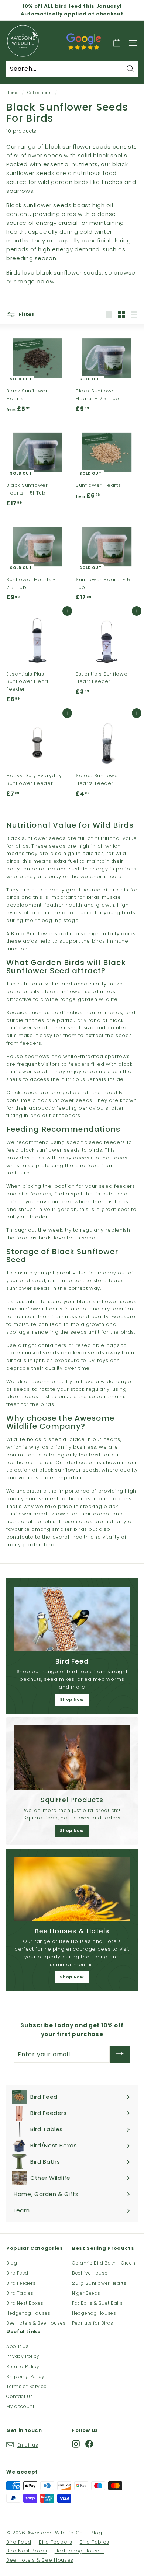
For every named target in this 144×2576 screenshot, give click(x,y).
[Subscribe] (120, 2054)
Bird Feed (17, 2273)
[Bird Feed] (72, 1619)
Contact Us (20, 2396)
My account (20, 2406)
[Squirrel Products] (72, 1758)
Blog (12, 2263)
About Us (17, 2346)
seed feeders (107, 1142)
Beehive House (90, 2273)
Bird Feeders (21, 2283)
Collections (40, 93)
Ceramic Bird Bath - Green (104, 2263)
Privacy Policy (23, 2356)
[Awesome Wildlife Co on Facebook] (89, 2444)
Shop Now (72, 1699)
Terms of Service (26, 2386)
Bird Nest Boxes (25, 2303)
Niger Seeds (86, 2293)
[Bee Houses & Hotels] (72, 1889)
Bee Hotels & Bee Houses (36, 2323)
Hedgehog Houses (28, 2313)
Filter (26, 314)
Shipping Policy (25, 2376)
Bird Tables (20, 2293)
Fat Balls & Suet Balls (97, 2303)
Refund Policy (23, 2366)
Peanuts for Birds (93, 2323)
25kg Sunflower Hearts (99, 2283)
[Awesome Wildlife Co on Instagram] (76, 2444)
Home (13, 93)
